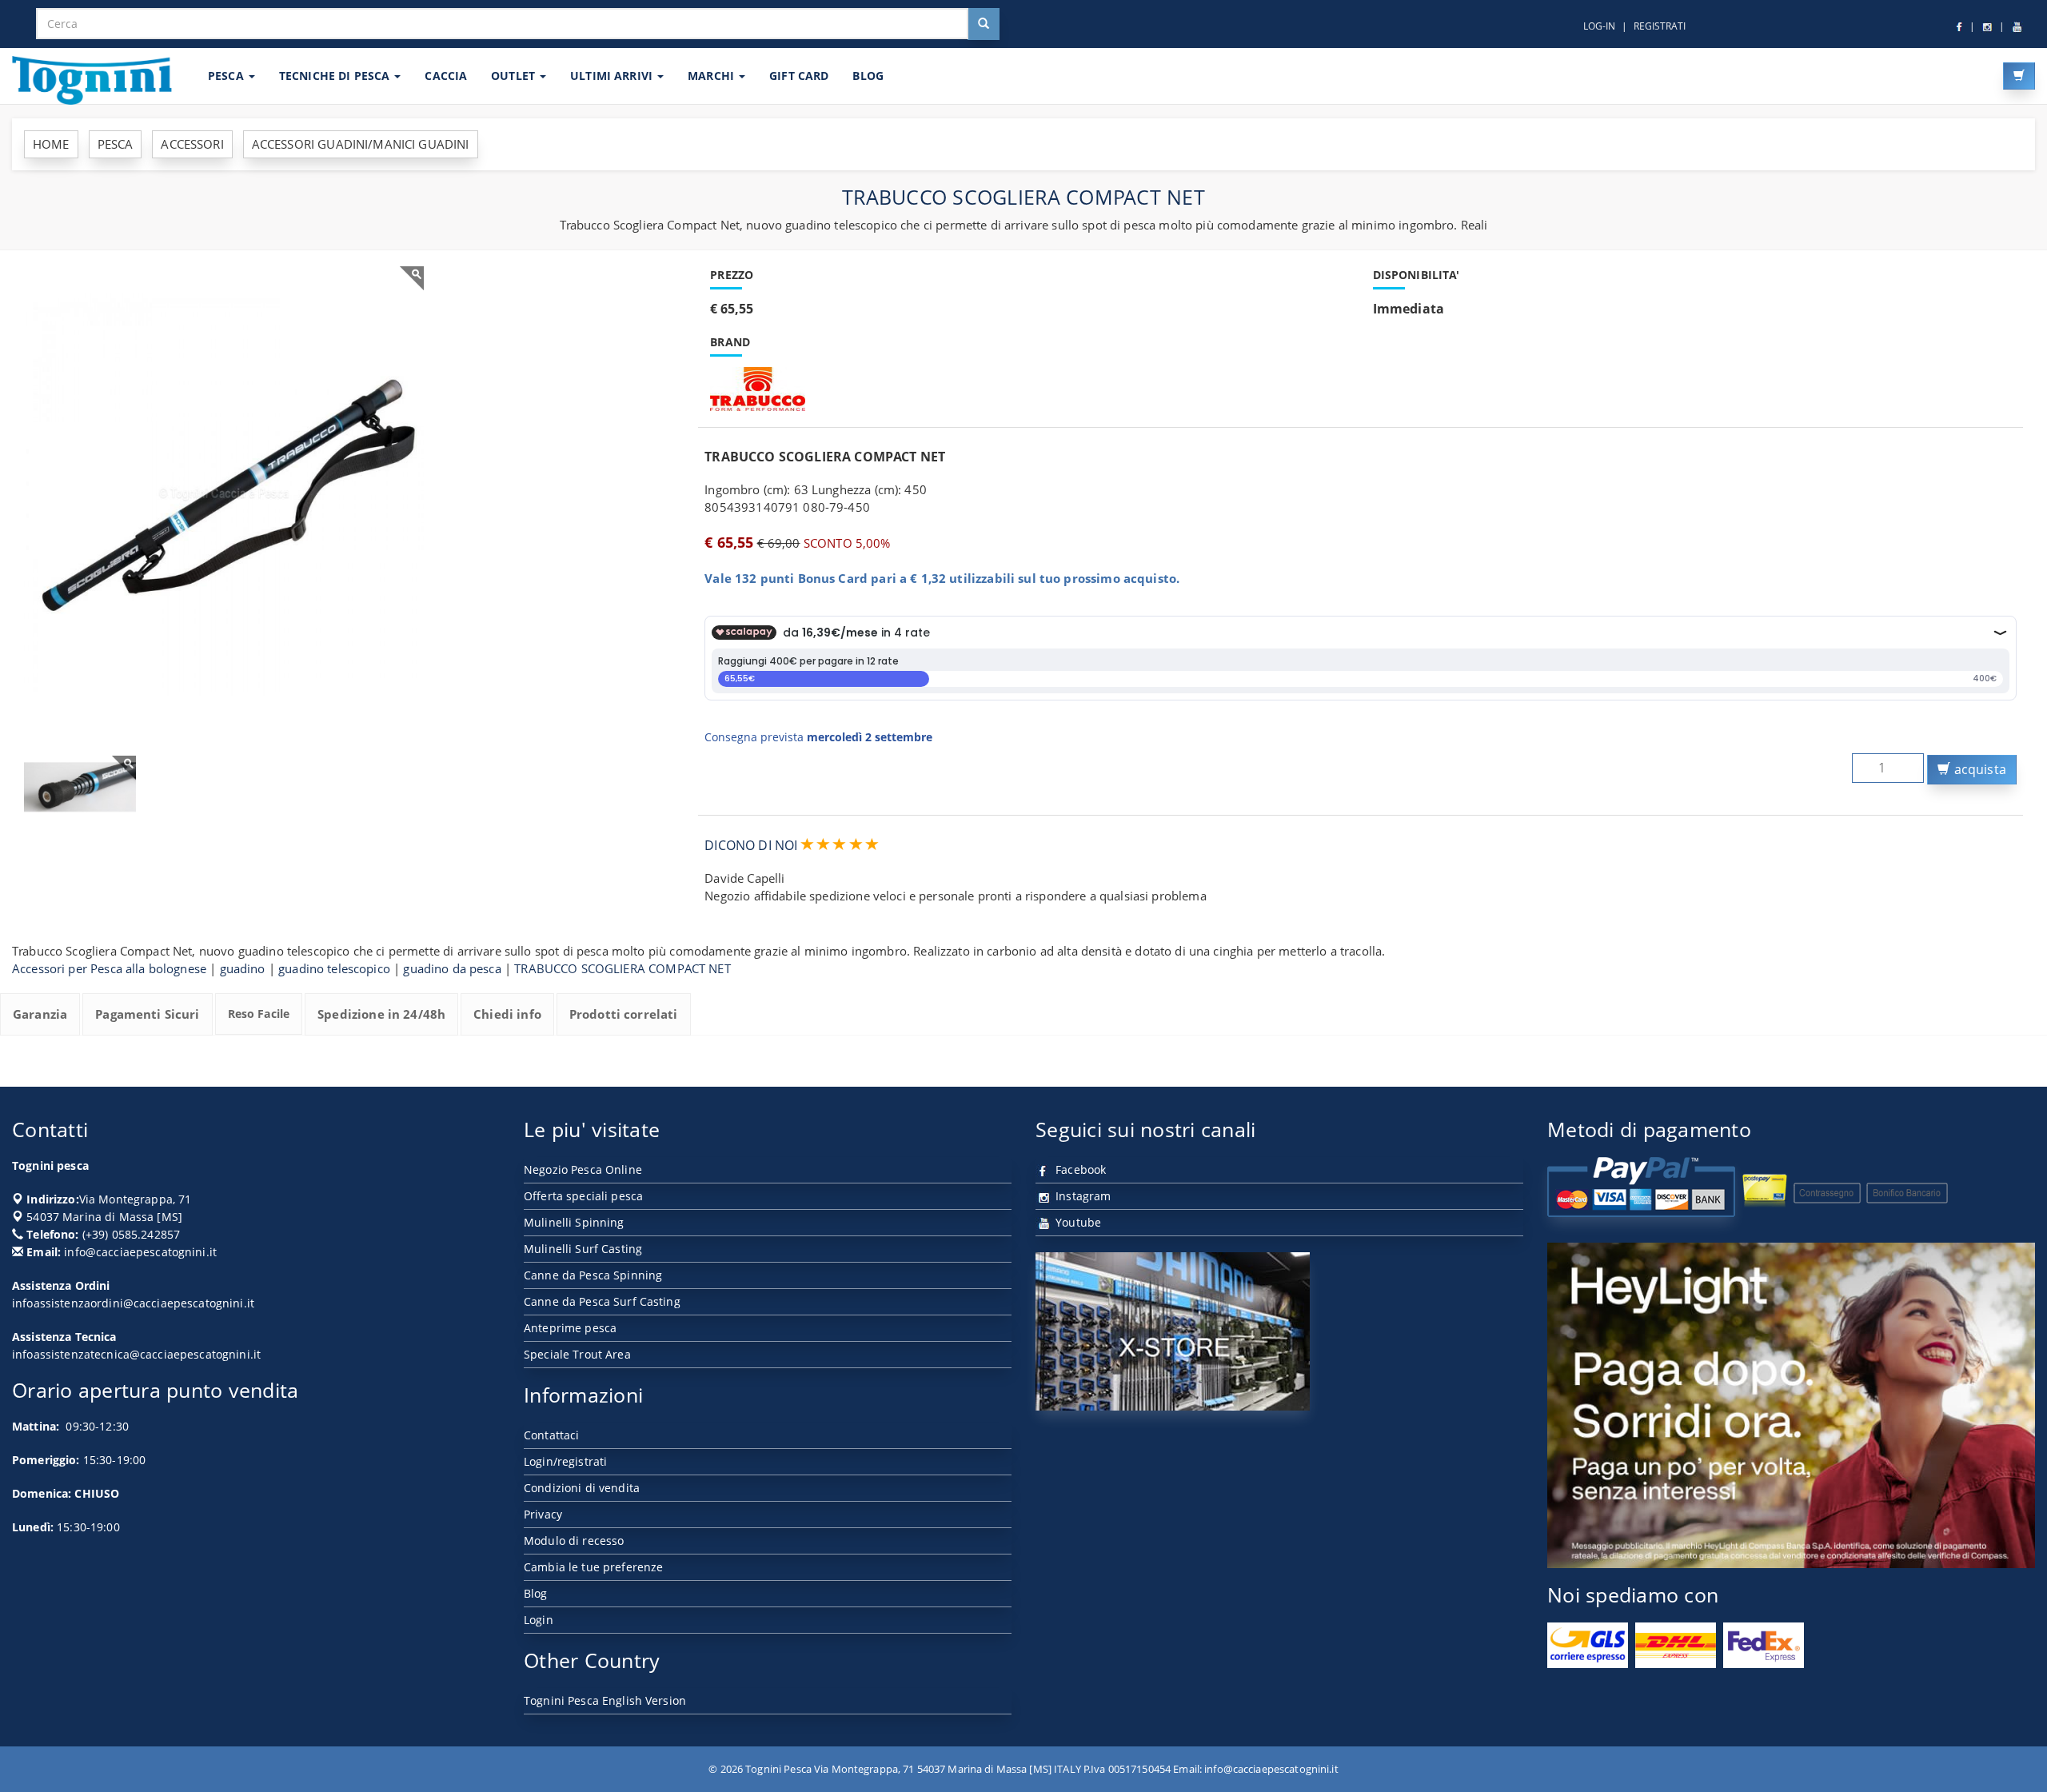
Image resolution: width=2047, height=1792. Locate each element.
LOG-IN (1599, 26)
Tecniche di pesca (336, 76)
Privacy (543, 1514)
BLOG (868, 76)
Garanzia (40, 1014)
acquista (1979, 769)
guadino (243, 968)
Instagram (1081, 1196)
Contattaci (551, 1435)
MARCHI (712, 76)
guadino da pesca (452, 968)
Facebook (1079, 1169)
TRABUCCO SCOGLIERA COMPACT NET (622, 968)
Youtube (1077, 1222)
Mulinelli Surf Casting (583, 1249)
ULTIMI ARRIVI (613, 76)
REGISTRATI (1660, 26)
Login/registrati (565, 1461)
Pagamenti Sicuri (147, 1014)
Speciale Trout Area (577, 1354)
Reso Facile (259, 1014)
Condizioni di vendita (582, 1488)
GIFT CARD (799, 76)
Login (539, 1620)
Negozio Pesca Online (583, 1169)
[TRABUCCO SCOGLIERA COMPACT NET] (224, 495)
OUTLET (515, 76)
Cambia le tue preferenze (593, 1567)
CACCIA (446, 76)
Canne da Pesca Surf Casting (602, 1301)
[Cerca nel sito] (984, 24)
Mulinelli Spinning (574, 1222)
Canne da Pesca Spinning (593, 1275)
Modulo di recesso (574, 1541)
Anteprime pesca (570, 1328)
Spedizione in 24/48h (381, 1014)
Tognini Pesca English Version (605, 1700)
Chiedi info (507, 1014)
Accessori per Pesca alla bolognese (109, 968)
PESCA (227, 76)
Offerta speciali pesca (583, 1196)
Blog (536, 1593)
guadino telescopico (334, 968)
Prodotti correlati (624, 1014)
